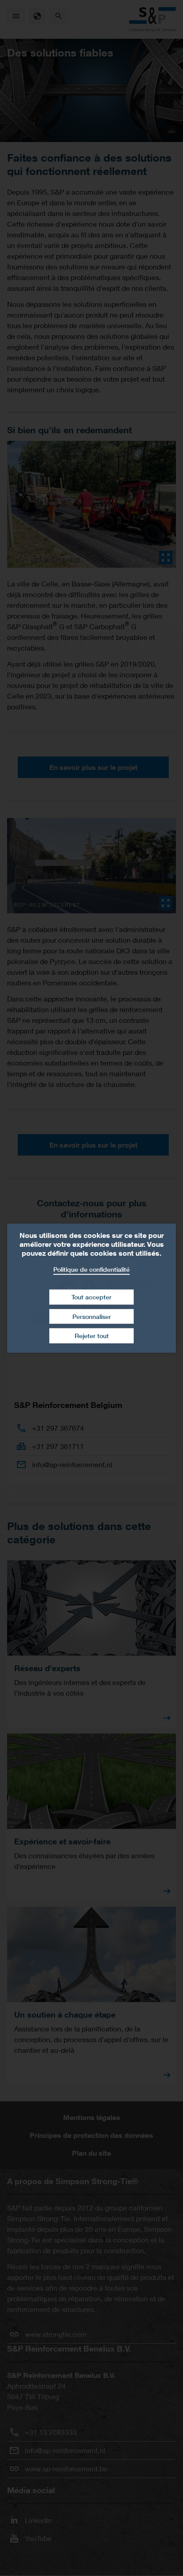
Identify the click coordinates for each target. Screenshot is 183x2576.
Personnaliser (92, 1316)
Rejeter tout (92, 1336)
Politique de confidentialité (91, 1269)
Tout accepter (91, 1297)
